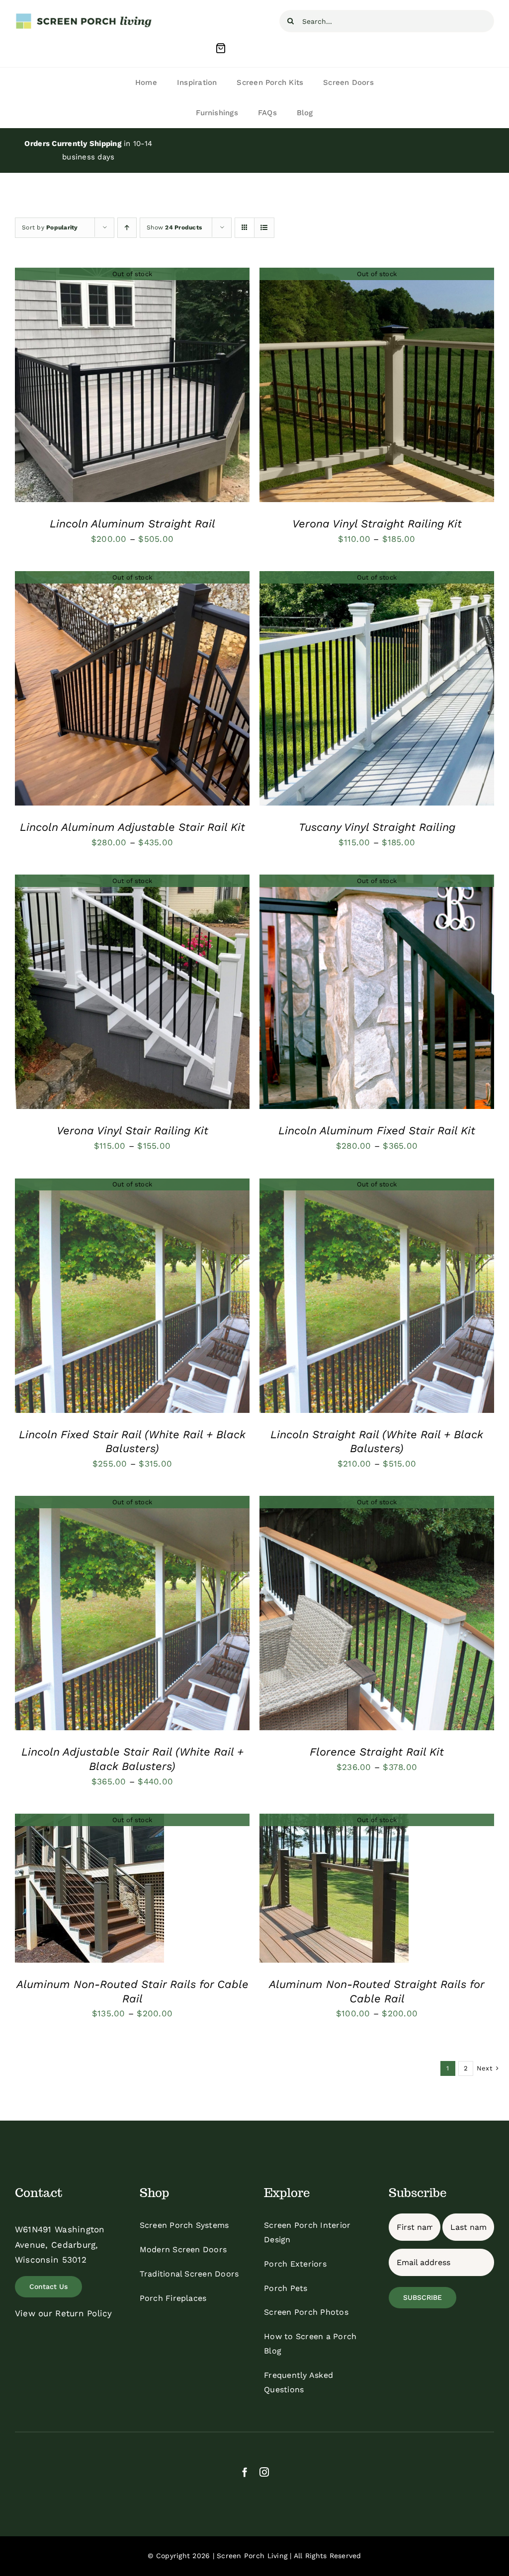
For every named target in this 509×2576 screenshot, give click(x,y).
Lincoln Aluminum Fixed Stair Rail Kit (377, 1131)
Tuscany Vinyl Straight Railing (377, 827)
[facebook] (245, 2472)
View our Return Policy (64, 2313)
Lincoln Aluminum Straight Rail (132, 524)
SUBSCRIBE (423, 2297)
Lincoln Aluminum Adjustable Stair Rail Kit (132, 827)
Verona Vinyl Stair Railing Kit (132, 1131)
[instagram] (264, 2472)
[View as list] (264, 228)
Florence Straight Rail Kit (377, 1752)
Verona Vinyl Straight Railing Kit (377, 524)
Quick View (132, 387)
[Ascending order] (127, 228)
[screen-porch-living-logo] (85, 16)
